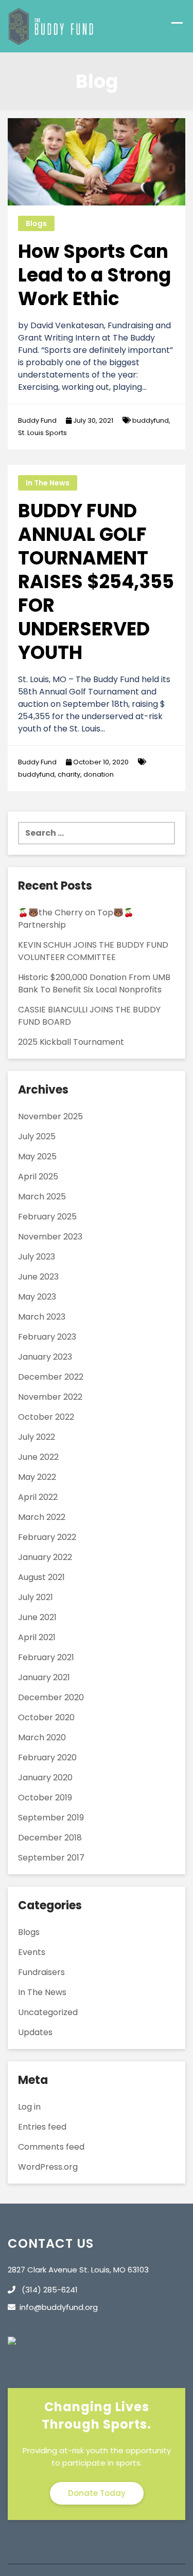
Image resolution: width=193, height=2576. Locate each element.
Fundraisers (41, 1972)
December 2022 (51, 1377)
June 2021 (37, 1617)
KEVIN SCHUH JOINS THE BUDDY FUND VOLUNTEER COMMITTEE (93, 951)
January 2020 (45, 1778)
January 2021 (44, 1677)
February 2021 (46, 1657)
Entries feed (42, 2127)
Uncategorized (48, 2012)
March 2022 (42, 1517)
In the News (48, 483)
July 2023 (37, 1257)
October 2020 (46, 1717)
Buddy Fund (37, 420)
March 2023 (42, 1317)
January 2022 (45, 1557)
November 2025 (50, 1116)
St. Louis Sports (42, 433)
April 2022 (38, 1497)
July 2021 (36, 1597)
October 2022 (46, 1417)
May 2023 (37, 1297)
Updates (35, 2032)
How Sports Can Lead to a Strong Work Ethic (94, 275)
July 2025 (37, 1136)
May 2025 (37, 1157)
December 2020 (51, 1697)
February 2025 (47, 1217)
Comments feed (51, 2147)
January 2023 (45, 1357)
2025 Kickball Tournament (71, 1042)
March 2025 (42, 1197)
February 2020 (47, 1757)
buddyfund (151, 420)
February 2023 (47, 1337)
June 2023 (38, 1277)
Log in (29, 2107)
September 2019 (51, 1818)
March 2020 (42, 1737)
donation (99, 774)
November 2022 (50, 1397)
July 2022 (37, 1437)
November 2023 (50, 1237)
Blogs (36, 223)
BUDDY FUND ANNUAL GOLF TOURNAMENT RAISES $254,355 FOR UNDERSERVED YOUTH (96, 582)
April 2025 (38, 1177)
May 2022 (37, 1477)
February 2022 (47, 1537)
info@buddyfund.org (59, 2307)
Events (32, 1952)
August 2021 (41, 1577)
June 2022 (38, 1457)
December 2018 (50, 1838)
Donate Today (97, 2493)
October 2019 (45, 1798)
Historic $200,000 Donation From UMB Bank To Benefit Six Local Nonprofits (94, 983)
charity (69, 774)
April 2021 (37, 1637)
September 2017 (51, 1858)
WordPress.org (48, 2167)
